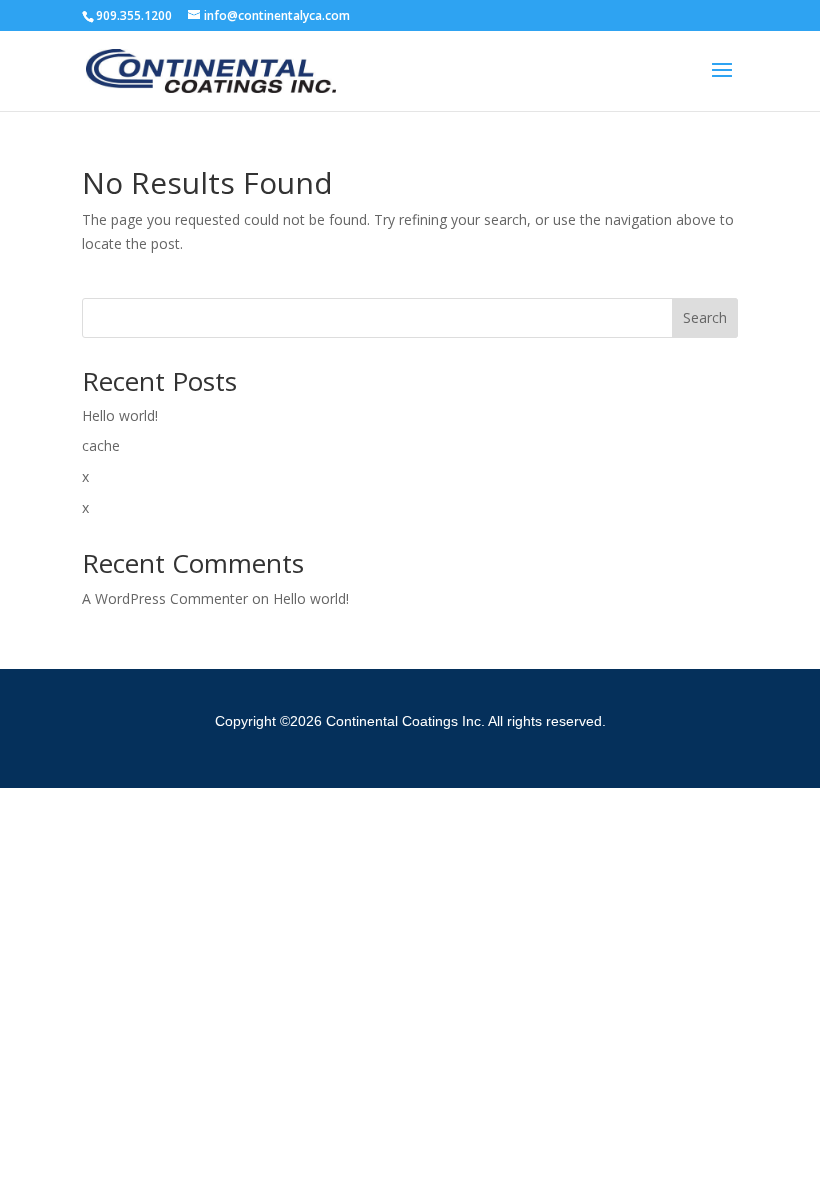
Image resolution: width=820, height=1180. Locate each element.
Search (705, 317)
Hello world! (120, 415)
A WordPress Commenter (165, 598)
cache (101, 445)
